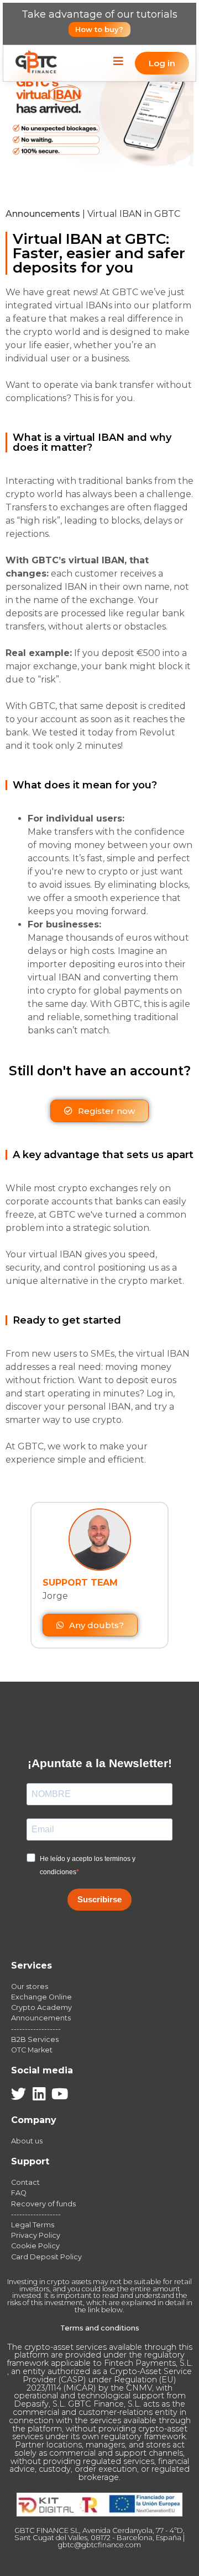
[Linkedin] (39, 2094)
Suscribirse (99, 1899)
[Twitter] (19, 2094)
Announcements (43, 214)
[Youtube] (59, 2094)
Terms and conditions (100, 2328)
